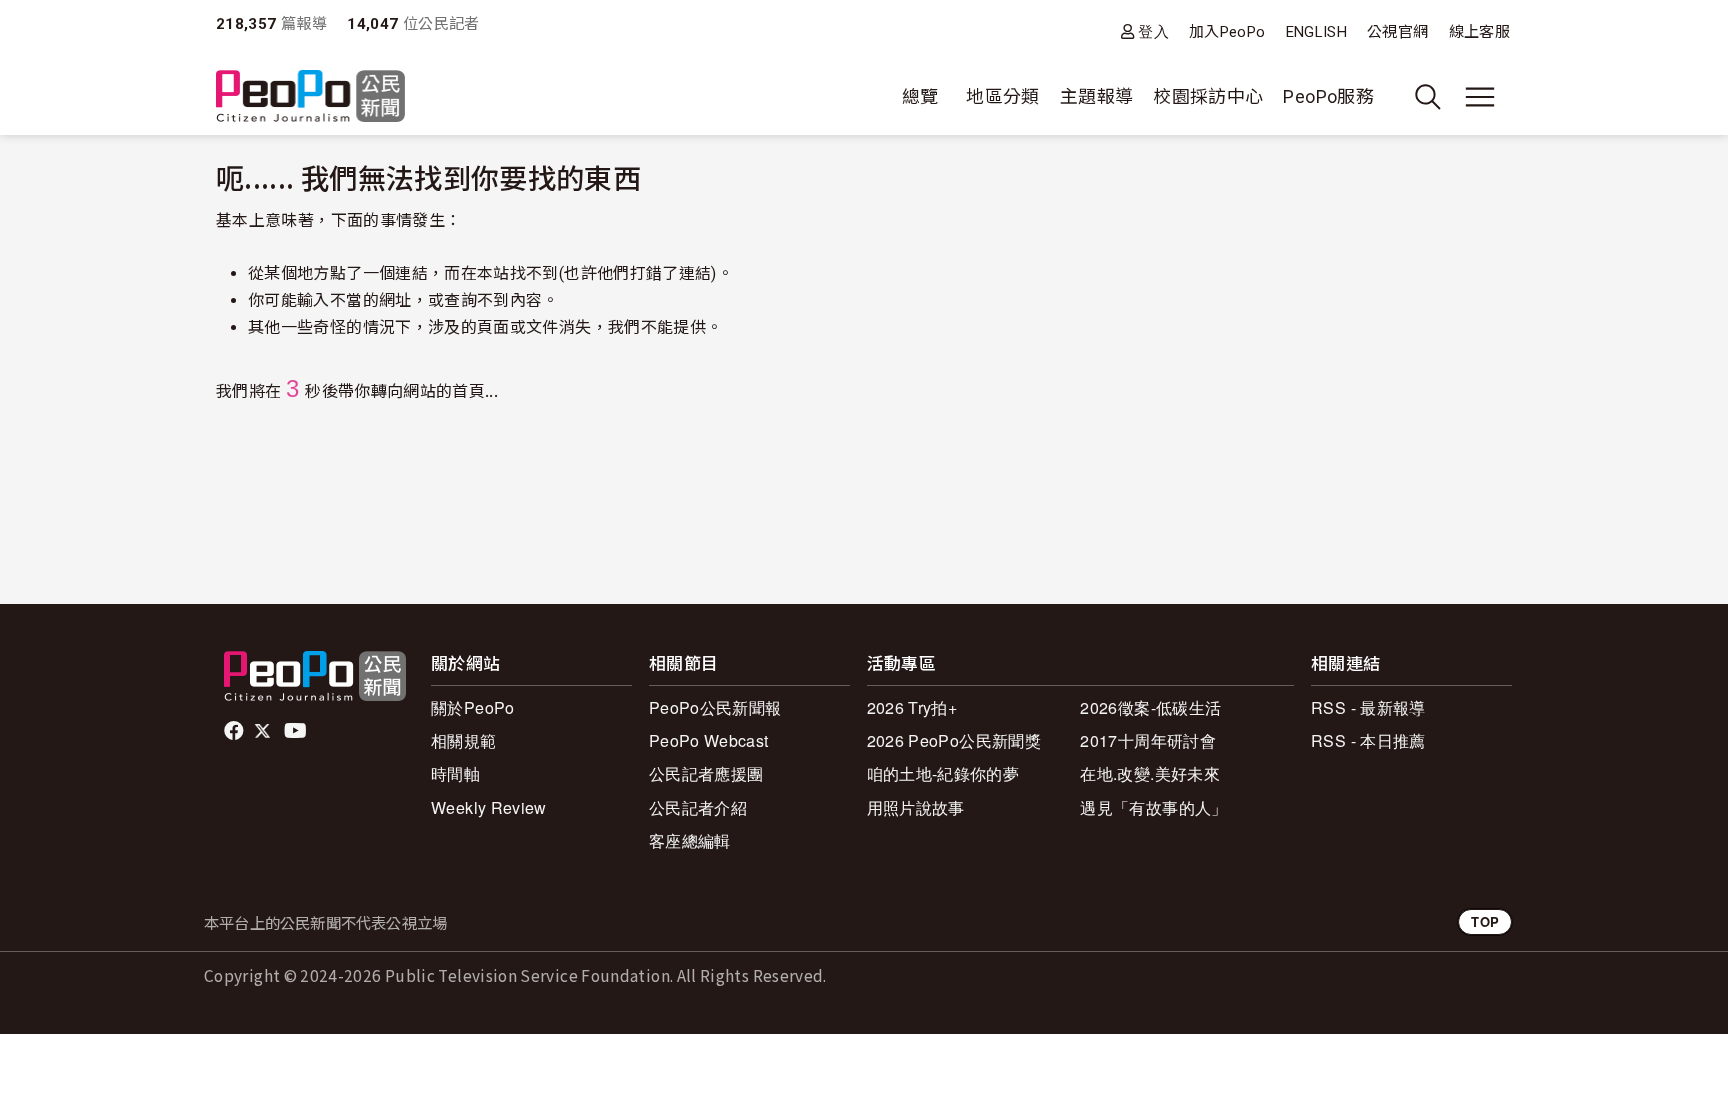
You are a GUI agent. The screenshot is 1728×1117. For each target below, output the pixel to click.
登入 (1153, 31)
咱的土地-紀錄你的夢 (943, 773)
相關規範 (463, 740)
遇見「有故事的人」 (1153, 807)
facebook (235, 731)
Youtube (297, 731)
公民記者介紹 (698, 807)
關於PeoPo (473, 707)
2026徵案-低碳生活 (1150, 707)
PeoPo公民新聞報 (715, 707)
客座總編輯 (690, 840)
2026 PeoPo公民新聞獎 (954, 740)
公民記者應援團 (706, 773)
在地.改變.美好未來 (1150, 773)
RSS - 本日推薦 (1368, 740)
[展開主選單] (1480, 97)
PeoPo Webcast (709, 740)
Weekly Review (489, 807)
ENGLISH (1317, 32)
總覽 (920, 96)
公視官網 (1397, 32)
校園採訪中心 (1208, 96)
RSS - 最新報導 (1368, 707)
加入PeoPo (1227, 32)
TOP (1485, 921)
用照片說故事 (916, 807)
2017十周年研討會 (1148, 740)
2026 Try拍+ (912, 707)
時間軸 (455, 773)
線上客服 (1479, 32)
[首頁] (310, 97)
